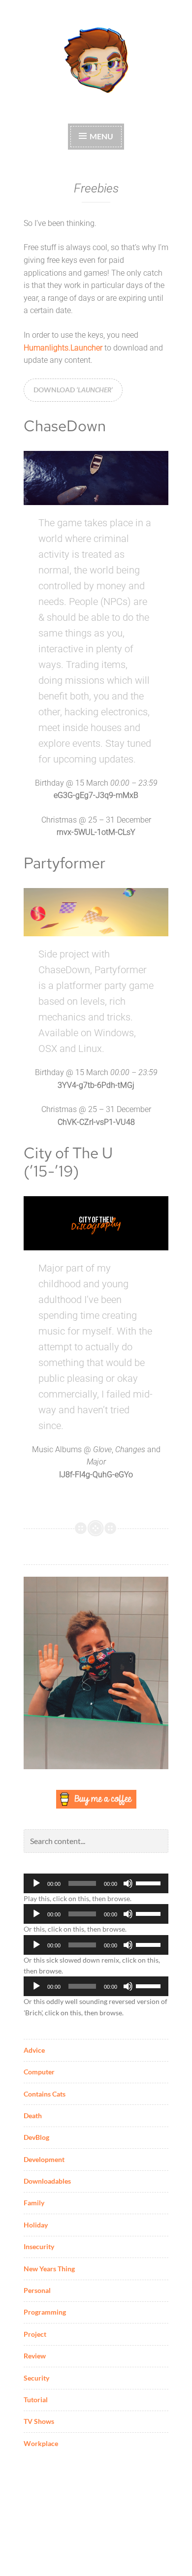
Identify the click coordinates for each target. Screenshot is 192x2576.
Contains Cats (45, 2094)
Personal (37, 2290)
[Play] (36, 1883)
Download (73, 390)
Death (33, 2115)
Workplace (41, 2443)
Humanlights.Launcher (63, 348)
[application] (96, 1883)
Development (44, 2159)
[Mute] (128, 1883)
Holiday (36, 2225)
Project (35, 2334)
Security (36, 2378)
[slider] (150, 1882)
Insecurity (39, 2246)
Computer (39, 2072)
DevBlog (36, 2137)
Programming (45, 2312)
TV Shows (39, 2421)
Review (35, 2356)
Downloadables (47, 2181)
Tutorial (36, 2400)
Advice (34, 2050)
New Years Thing (49, 2269)
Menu (101, 136)
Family (34, 2203)
